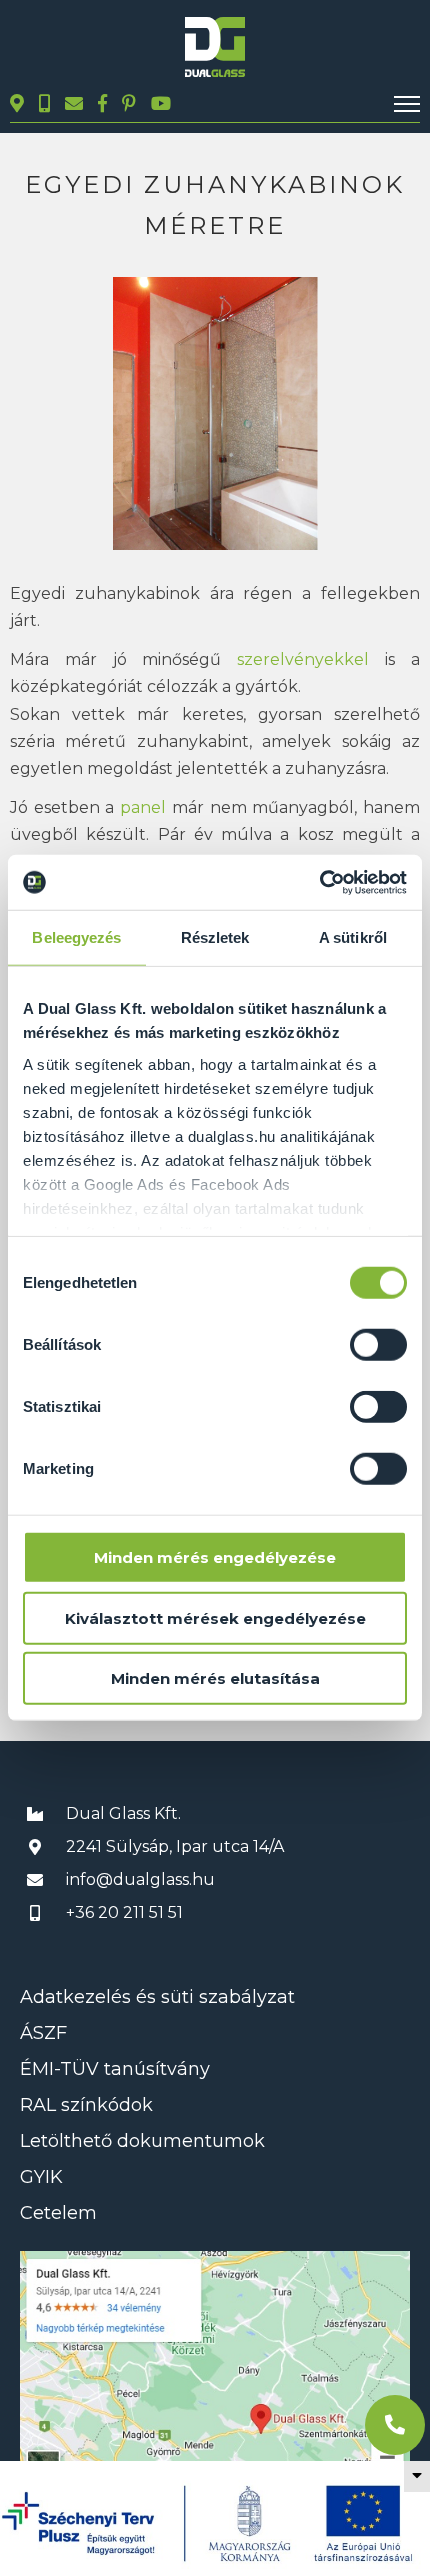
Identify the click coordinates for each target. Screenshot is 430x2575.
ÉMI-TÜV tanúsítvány (115, 2069)
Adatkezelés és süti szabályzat (157, 1997)
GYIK (41, 2177)
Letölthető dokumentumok (142, 2141)
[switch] (378, 1345)
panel (146, 807)
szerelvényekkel (296, 659)
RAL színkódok (86, 2105)
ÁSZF (43, 2033)
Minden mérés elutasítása (215, 1678)
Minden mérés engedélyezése (215, 1557)
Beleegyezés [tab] (76, 937)
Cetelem (58, 2213)
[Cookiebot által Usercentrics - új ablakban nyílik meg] (319, 882)
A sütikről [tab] (353, 937)
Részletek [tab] (215, 937)
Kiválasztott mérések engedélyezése (215, 1617)
